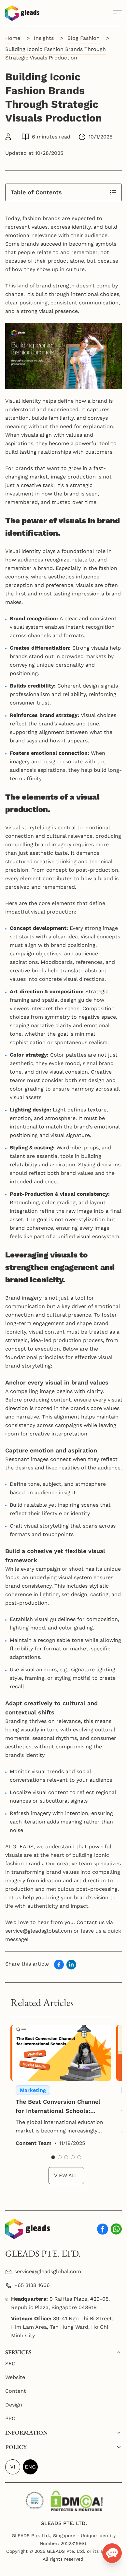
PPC (10, 2418)
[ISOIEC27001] (35, 2499)
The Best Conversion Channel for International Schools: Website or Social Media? (58, 2107)
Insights (44, 38)
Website (15, 2377)
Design (14, 2405)
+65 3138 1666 (32, 2285)
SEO (10, 2364)
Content (16, 2391)
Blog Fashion (84, 38)
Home (13, 38)
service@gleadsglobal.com (48, 2271)
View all (66, 2175)
